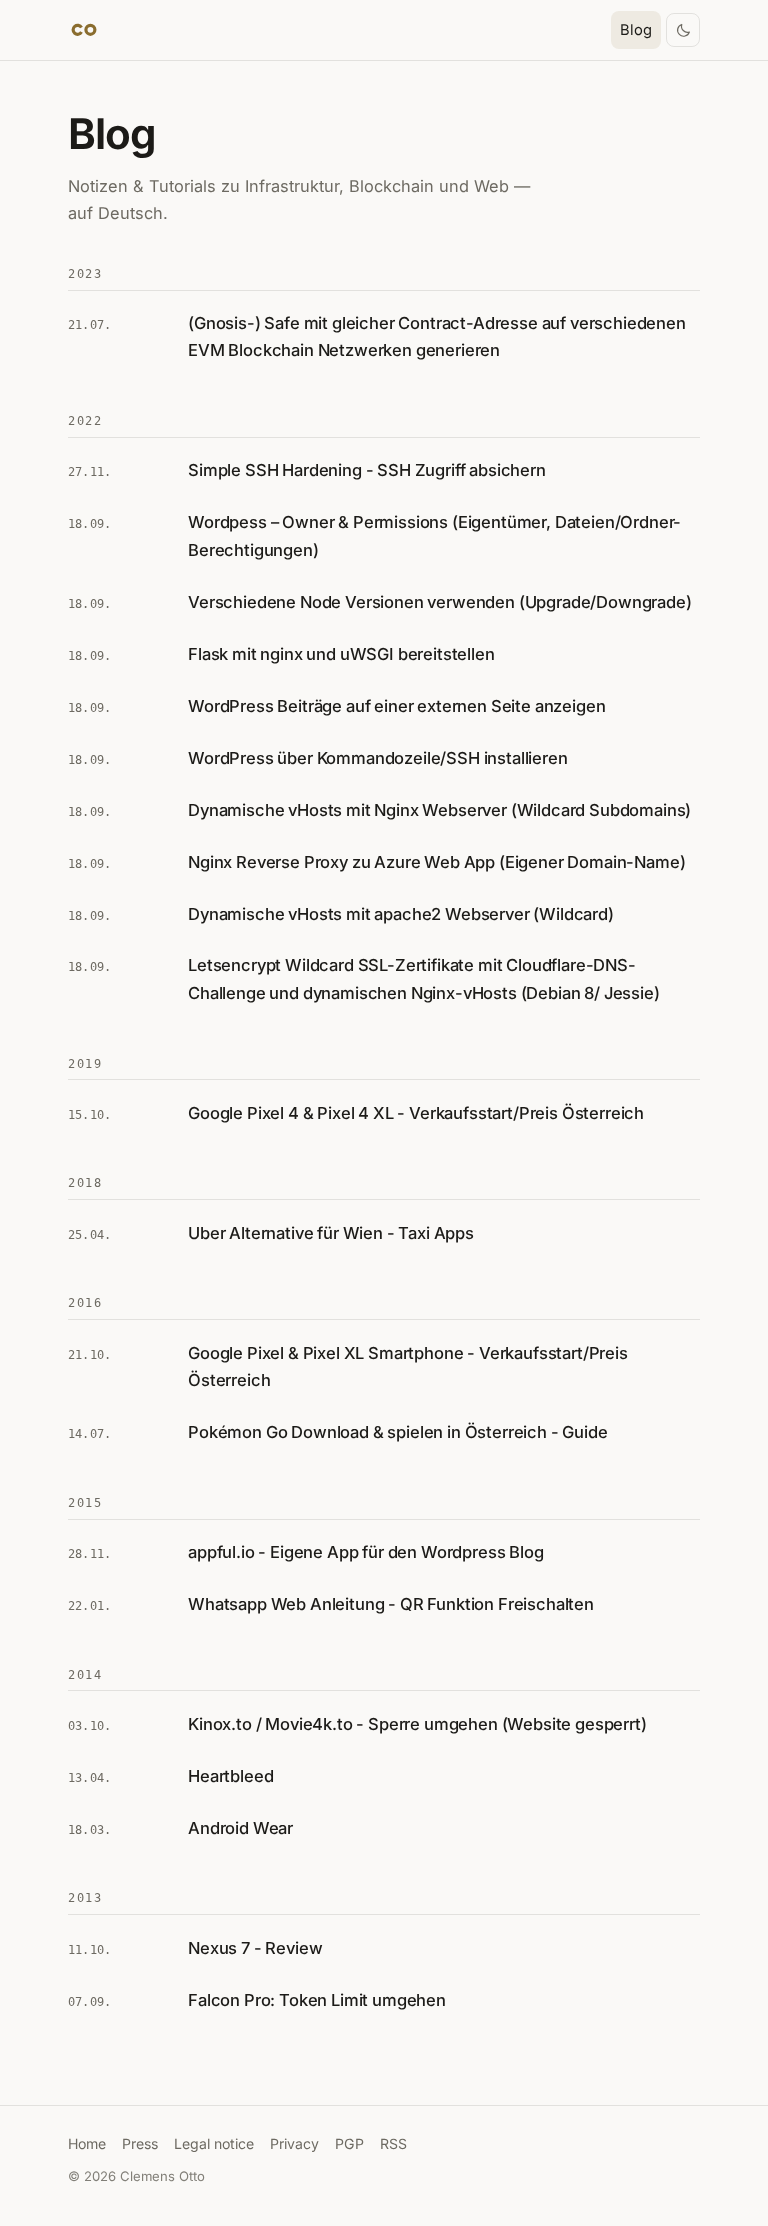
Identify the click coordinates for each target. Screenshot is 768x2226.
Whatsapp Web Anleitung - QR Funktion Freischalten (391, 1604)
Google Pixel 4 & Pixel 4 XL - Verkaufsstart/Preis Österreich (416, 1113)
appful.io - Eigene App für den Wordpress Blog (366, 1552)
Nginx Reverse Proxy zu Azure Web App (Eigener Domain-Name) (436, 862)
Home (87, 2143)
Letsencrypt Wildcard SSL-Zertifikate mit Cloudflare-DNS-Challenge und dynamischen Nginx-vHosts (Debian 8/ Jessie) (424, 978)
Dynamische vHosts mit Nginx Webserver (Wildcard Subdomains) (439, 810)
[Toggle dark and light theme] (683, 30)
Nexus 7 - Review (255, 1948)
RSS (393, 2143)
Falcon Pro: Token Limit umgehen (317, 2000)
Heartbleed (230, 1776)
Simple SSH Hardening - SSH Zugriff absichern (367, 470)
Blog (636, 30)
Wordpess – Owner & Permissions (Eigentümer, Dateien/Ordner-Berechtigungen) (434, 535)
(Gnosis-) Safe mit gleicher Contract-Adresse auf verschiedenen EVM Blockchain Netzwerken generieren (437, 336)
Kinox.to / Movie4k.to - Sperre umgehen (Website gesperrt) (417, 1724)
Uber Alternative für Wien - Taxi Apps (331, 1233)
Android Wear (240, 1828)
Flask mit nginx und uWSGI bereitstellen (341, 654)
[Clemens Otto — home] (84, 30)
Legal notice (214, 2143)
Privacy (294, 2143)
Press (140, 2143)
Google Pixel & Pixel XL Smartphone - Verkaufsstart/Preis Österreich (408, 1366)
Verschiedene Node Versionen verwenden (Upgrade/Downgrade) (440, 602)
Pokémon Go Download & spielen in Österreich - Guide (398, 1432)
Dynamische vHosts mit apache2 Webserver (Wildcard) (401, 914)
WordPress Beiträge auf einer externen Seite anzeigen (396, 706)
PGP (349, 2143)
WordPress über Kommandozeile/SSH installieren (378, 758)
